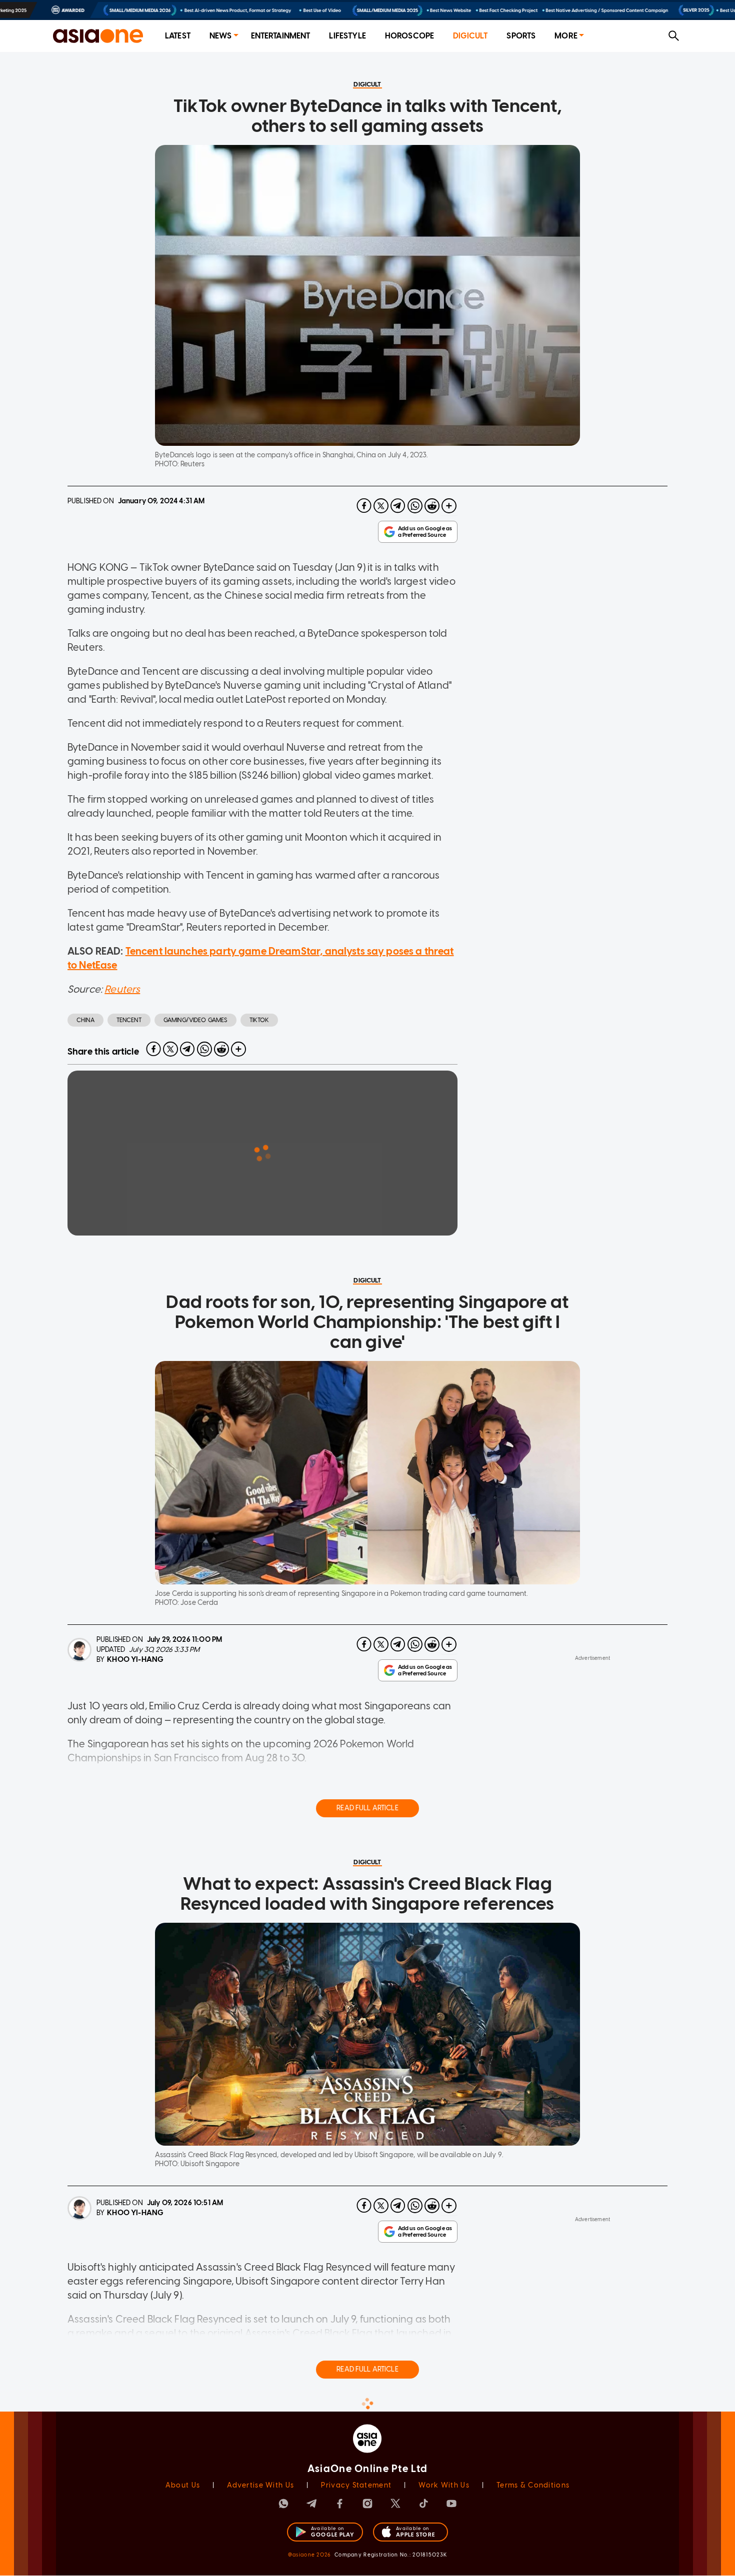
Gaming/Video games (195, 1020)
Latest (178, 36)
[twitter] (381, 506)
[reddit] (432, 506)
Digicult (470, 36)
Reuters (122, 989)
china (85, 1020)
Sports (521, 36)
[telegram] (398, 506)
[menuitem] (178, 36)
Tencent (129, 1020)
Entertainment (281, 36)
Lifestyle (347, 36)
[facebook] (364, 506)
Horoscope (409, 36)
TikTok (259, 1020)
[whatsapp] (415, 506)
